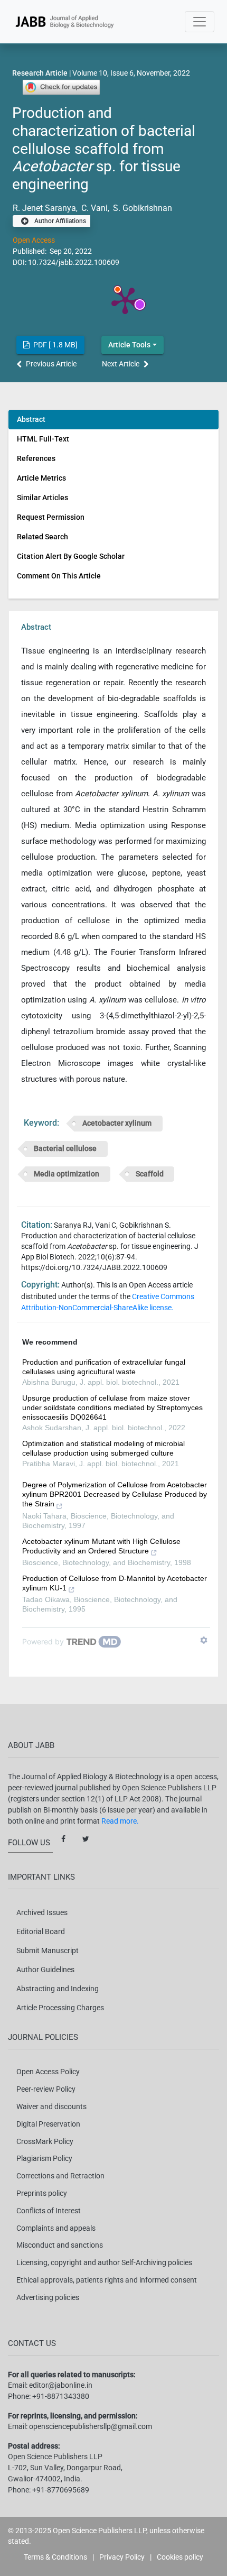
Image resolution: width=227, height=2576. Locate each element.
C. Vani (93, 208)
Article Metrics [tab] (41, 478)
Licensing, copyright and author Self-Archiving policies (104, 2262)
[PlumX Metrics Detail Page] (125, 300)
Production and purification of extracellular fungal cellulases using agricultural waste (104, 1367)
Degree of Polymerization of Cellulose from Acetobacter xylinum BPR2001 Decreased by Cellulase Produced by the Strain (115, 1494)
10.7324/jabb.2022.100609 (74, 262)
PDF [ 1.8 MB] (55, 345)
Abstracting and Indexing (58, 1989)
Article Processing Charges (60, 2008)
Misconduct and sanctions (60, 2245)
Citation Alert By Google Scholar (71, 556)
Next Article (121, 364)
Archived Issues (42, 1912)
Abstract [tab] (31, 419)
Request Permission (51, 517)
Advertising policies (48, 2297)
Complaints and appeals (56, 2228)
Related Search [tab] (42, 537)
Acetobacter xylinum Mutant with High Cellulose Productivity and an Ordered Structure (101, 1546)
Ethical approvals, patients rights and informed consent (107, 2280)
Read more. (120, 1821)
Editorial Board (41, 1931)
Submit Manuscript (48, 1951)
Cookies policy (180, 2557)
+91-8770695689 (61, 2490)
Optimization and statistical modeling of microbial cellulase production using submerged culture (103, 1448)
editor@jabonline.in (61, 2385)
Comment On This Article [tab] (59, 576)
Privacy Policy (122, 2557)
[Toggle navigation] (200, 22)
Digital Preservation (48, 2124)
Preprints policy (42, 2193)
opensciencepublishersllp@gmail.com (91, 2426)
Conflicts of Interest (49, 2211)
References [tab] (36, 458)
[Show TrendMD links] (204, 1640)
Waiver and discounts (51, 2106)
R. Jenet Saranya (44, 208)
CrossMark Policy (45, 2141)
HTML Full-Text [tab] (43, 439)
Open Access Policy (48, 2072)
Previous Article (51, 364)
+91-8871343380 (61, 2396)
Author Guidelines (45, 1970)
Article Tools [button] (129, 345)
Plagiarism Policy (44, 2158)
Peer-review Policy (46, 2089)
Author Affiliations (59, 222)
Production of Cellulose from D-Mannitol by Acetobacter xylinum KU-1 (115, 1583)
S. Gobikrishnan (141, 208)
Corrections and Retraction (60, 2176)
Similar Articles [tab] (42, 498)
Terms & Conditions (55, 2557)
